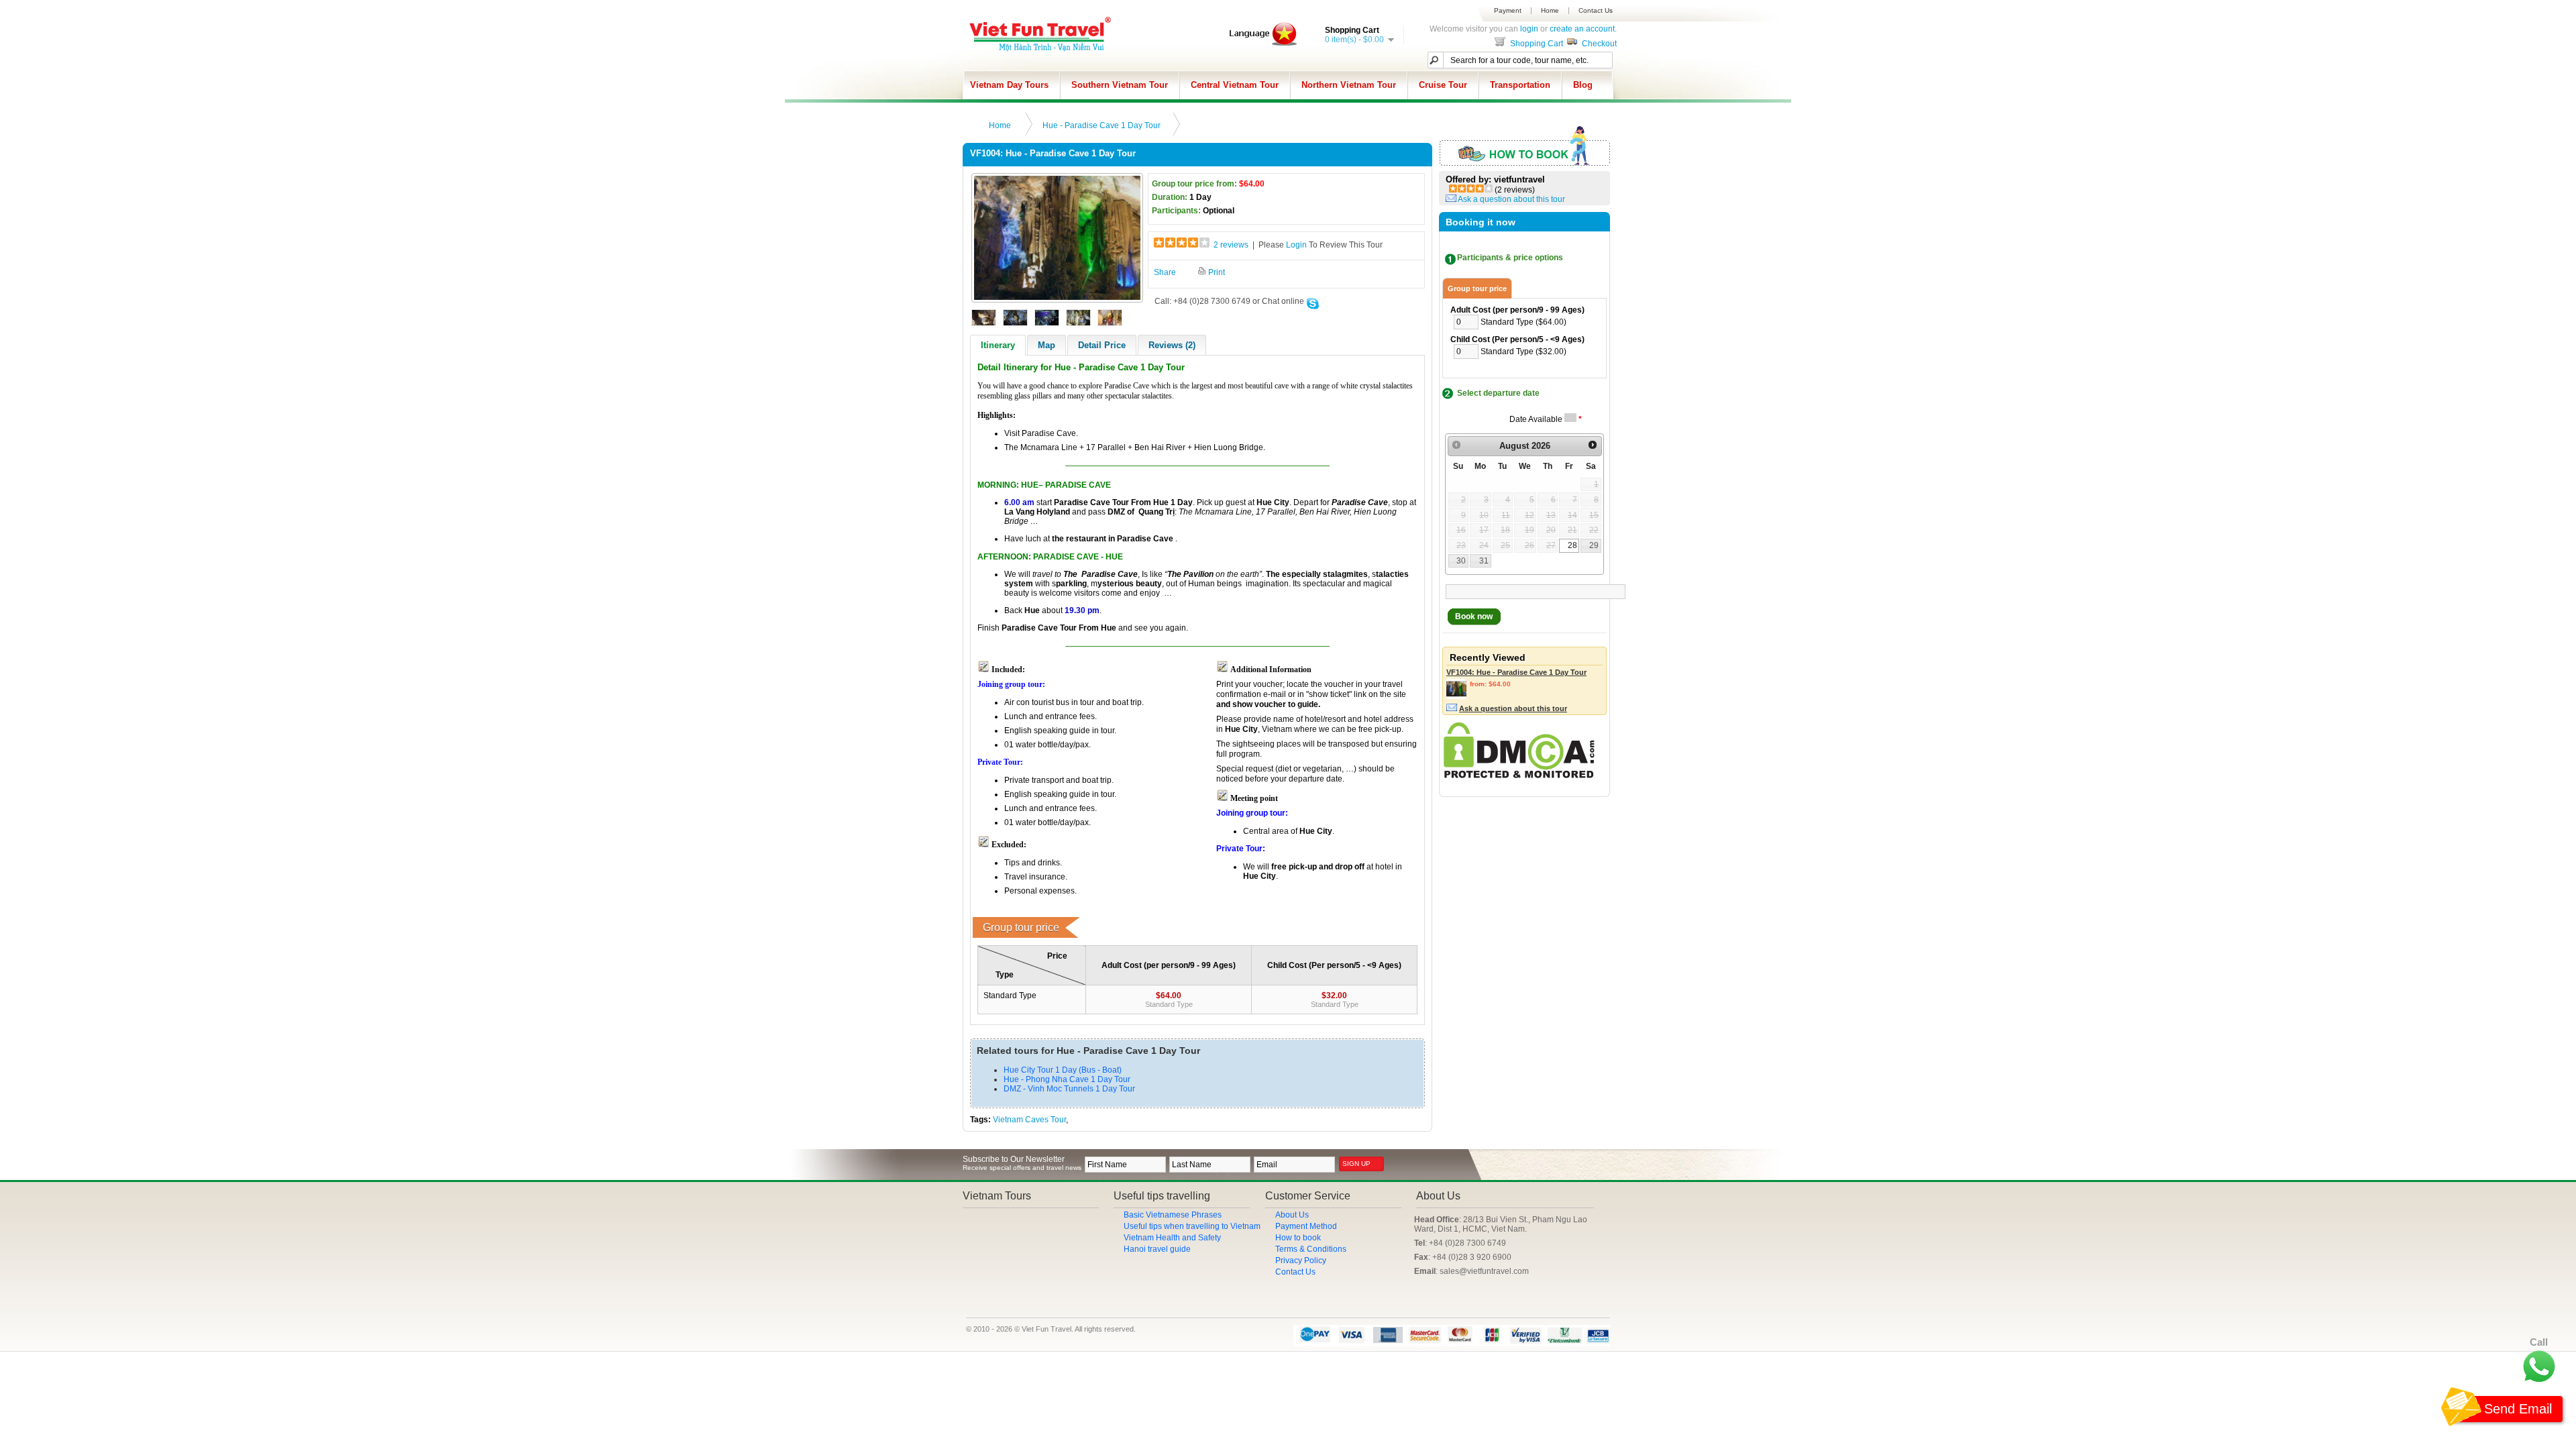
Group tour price (1477, 288)
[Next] (1593, 445)
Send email (2518, 1409)
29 (1594, 545)
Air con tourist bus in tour (1049, 702)
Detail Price (1102, 345)
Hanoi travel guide (1157, 1249)
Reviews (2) (1172, 345)
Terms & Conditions (1311, 1249)
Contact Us (1596, 11)
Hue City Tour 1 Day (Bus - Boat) (1063, 1070)
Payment (1508, 11)
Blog (1583, 85)
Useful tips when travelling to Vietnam (1192, 1226)
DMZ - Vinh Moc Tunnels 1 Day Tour (1069, 1089)
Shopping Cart (1536, 44)
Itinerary (998, 345)
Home (1550, 11)
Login (1296, 245)
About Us (1292, 1215)
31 (1484, 561)
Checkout (1598, 44)
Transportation (1520, 85)
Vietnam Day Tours (1009, 85)
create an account (1582, 29)
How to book (1298, 1238)
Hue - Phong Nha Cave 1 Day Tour (1067, 1079)
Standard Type (1169, 1004)
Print (1216, 272)
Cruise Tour (1443, 85)
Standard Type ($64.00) (1523, 322)
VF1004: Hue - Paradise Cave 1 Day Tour (1516, 672)
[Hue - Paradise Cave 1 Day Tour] (1057, 297)
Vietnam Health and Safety (1172, 1238)
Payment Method (1306, 1226)
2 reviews (1231, 245)
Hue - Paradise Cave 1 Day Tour (1102, 125)
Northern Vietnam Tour (1349, 85)
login (1529, 29)
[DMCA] (1519, 775)
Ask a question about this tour (1511, 199)
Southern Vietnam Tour (1120, 85)
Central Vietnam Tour (1235, 85)
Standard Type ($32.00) (1523, 352)
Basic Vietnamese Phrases (1173, 1215)
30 (1461, 561)
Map (1046, 345)
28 (1572, 545)
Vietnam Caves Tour (1029, 1120)
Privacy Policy (1301, 1260)
